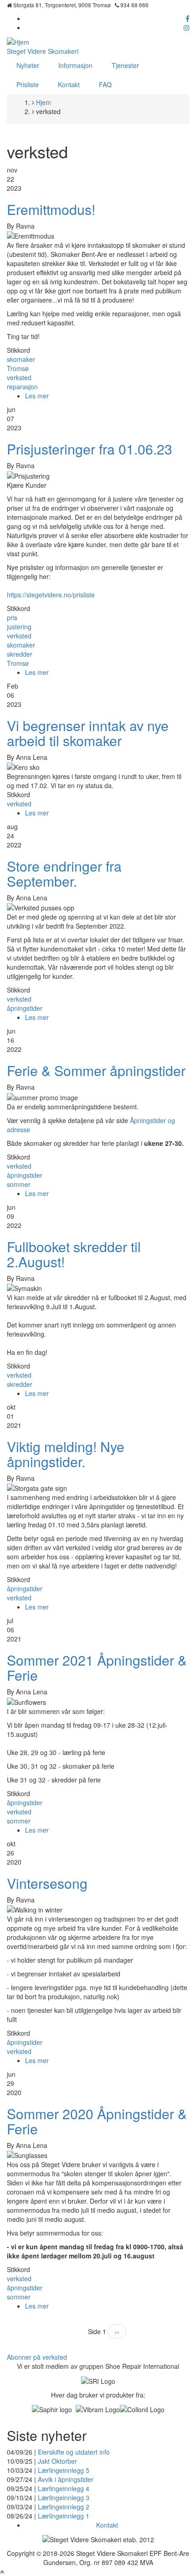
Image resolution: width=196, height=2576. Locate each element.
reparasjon (22, 387)
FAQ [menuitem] (105, 84)
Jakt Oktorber (57, 2461)
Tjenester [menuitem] (125, 65)
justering (19, 627)
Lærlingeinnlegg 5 (64, 2470)
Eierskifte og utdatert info (74, 2452)
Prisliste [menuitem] (28, 84)
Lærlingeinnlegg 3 (64, 2498)
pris (12, 617)
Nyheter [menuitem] (28, 65)
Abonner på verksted (37, 2357)
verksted (19, 377)
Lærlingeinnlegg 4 (64, 2488)
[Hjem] (18, 41)
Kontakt (107, 2525)
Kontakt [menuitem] (69, 84)
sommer (19, 1184)
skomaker (21, 359)
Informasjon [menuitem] (75, 65)
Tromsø (18, 368)
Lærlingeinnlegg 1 (64, 2516)
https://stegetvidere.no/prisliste (51, 595)
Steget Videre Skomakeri (43, 51)
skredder (20, 654)
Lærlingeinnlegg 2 (64, 2507)
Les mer (37, 396)
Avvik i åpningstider (66, 2479)
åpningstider (25, 1008)
